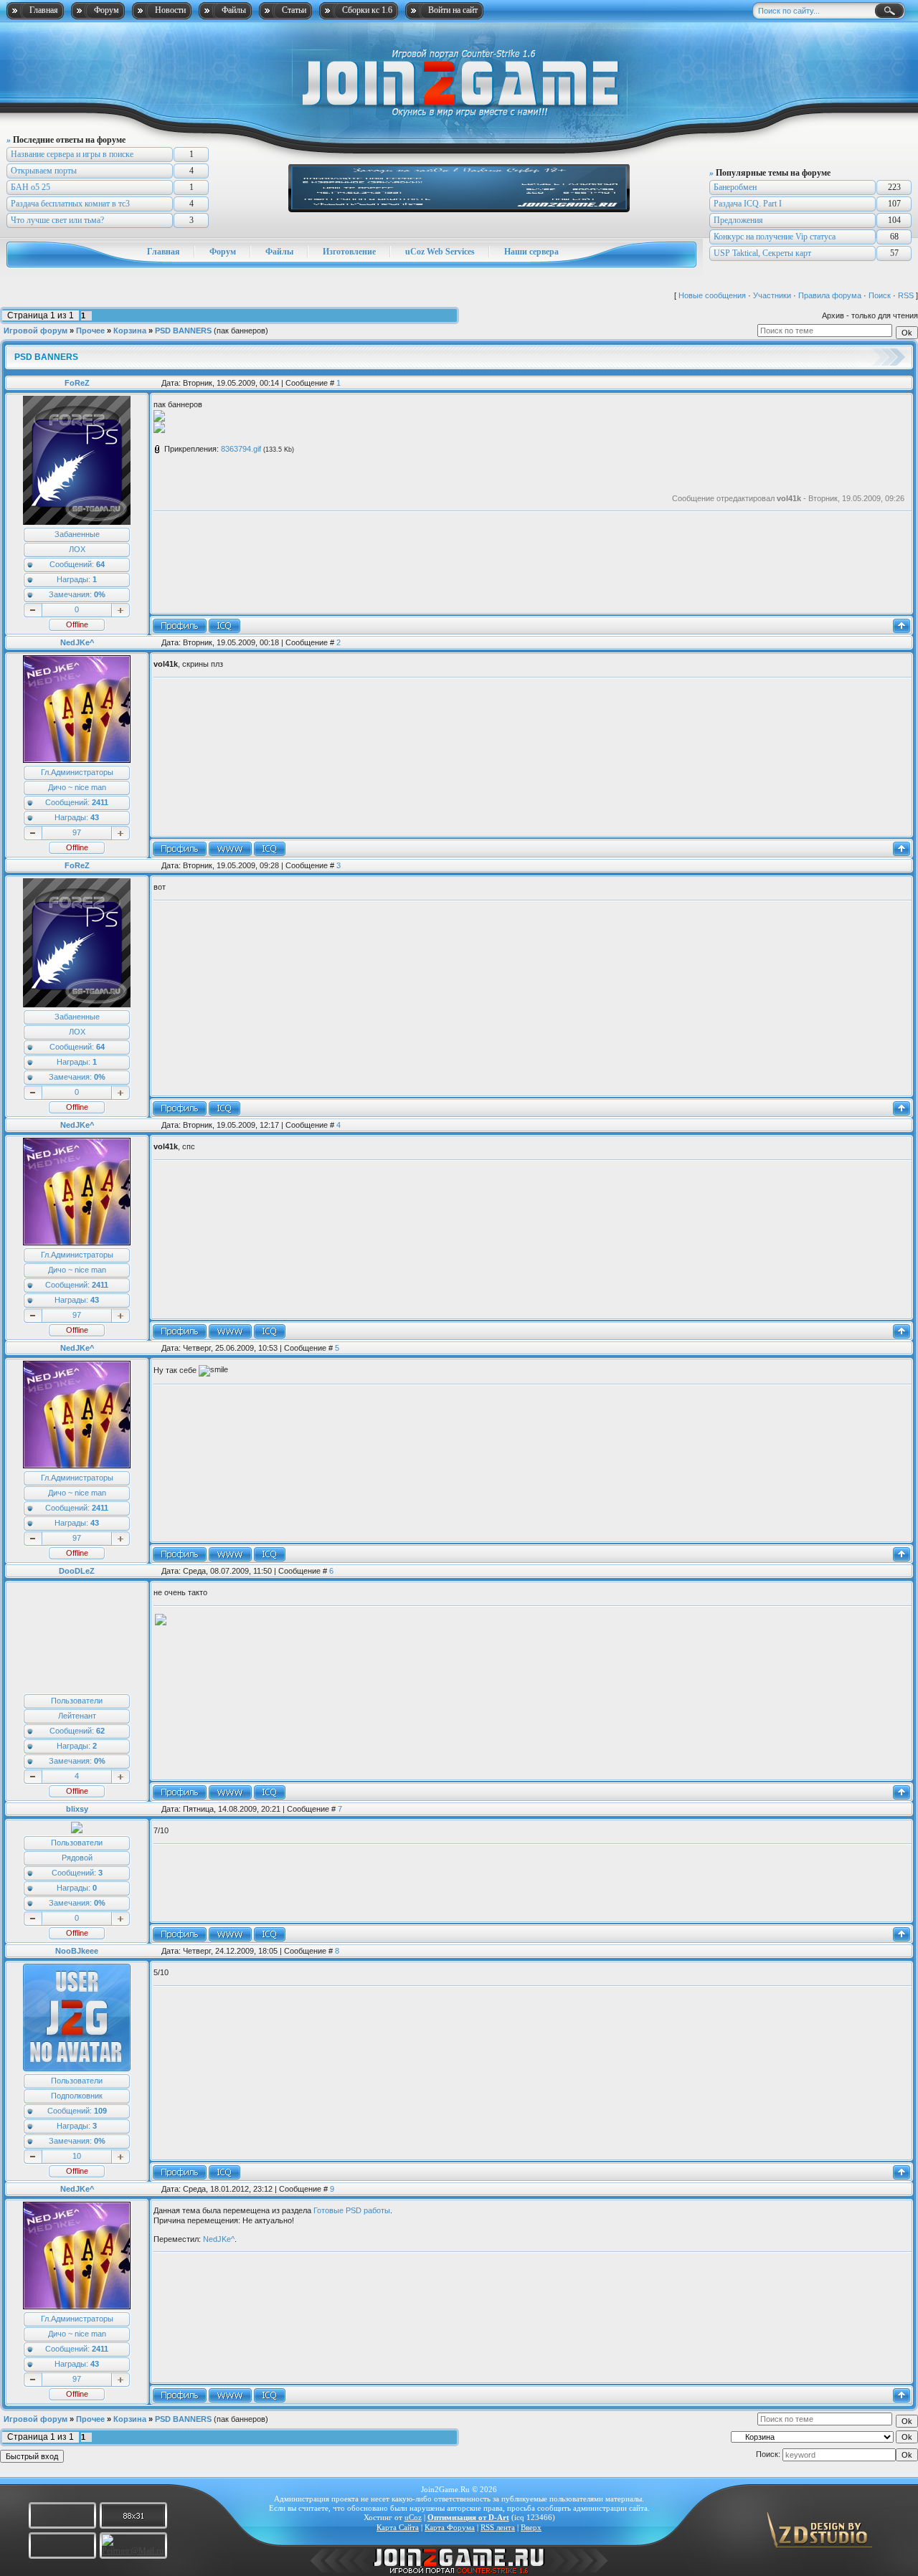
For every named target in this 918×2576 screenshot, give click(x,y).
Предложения (738, 220)
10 (77, 2156)
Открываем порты (44, 171)
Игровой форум (36, 331)
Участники (772, 295)
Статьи (294, 10)
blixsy (77, 1809)
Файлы (234, 10)
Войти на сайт (453, 10)
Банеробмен (735, 187)
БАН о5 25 (30, 187)
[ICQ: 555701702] (224, 626)
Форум (107, 10)
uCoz (413, 2517)
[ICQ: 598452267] (224, 2172)
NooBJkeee (77, 1951)
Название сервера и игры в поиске (72, 154)
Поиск (880, 295)
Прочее (90, 331)
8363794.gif (241, 449)
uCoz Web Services (440, 252)
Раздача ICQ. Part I (748, 204)
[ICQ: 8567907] (270, 849)
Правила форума (830, 295)
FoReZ (77, 383)
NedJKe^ (77, 642)
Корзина (130, 331)
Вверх (531, 2527)
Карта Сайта (398, 2527)
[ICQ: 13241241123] (270, 1934)
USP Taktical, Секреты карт (762, 253)
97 (77, 832)
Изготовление (349, 252)
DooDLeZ (77, 1571)
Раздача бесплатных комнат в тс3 (70, 204)
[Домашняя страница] (230, 849)
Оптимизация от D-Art (468, 2517)
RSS (906, 295)
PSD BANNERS (183, 331)
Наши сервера (531, 252)
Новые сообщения (712, 295)
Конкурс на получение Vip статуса (775, 237)
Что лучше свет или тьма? (57, 220)
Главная (44, 10)
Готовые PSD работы (352, 2210)
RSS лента (498, 2527)
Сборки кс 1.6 (367, 10)
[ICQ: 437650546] (270, 1792)
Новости (170, 10)
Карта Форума (450, 2527)
